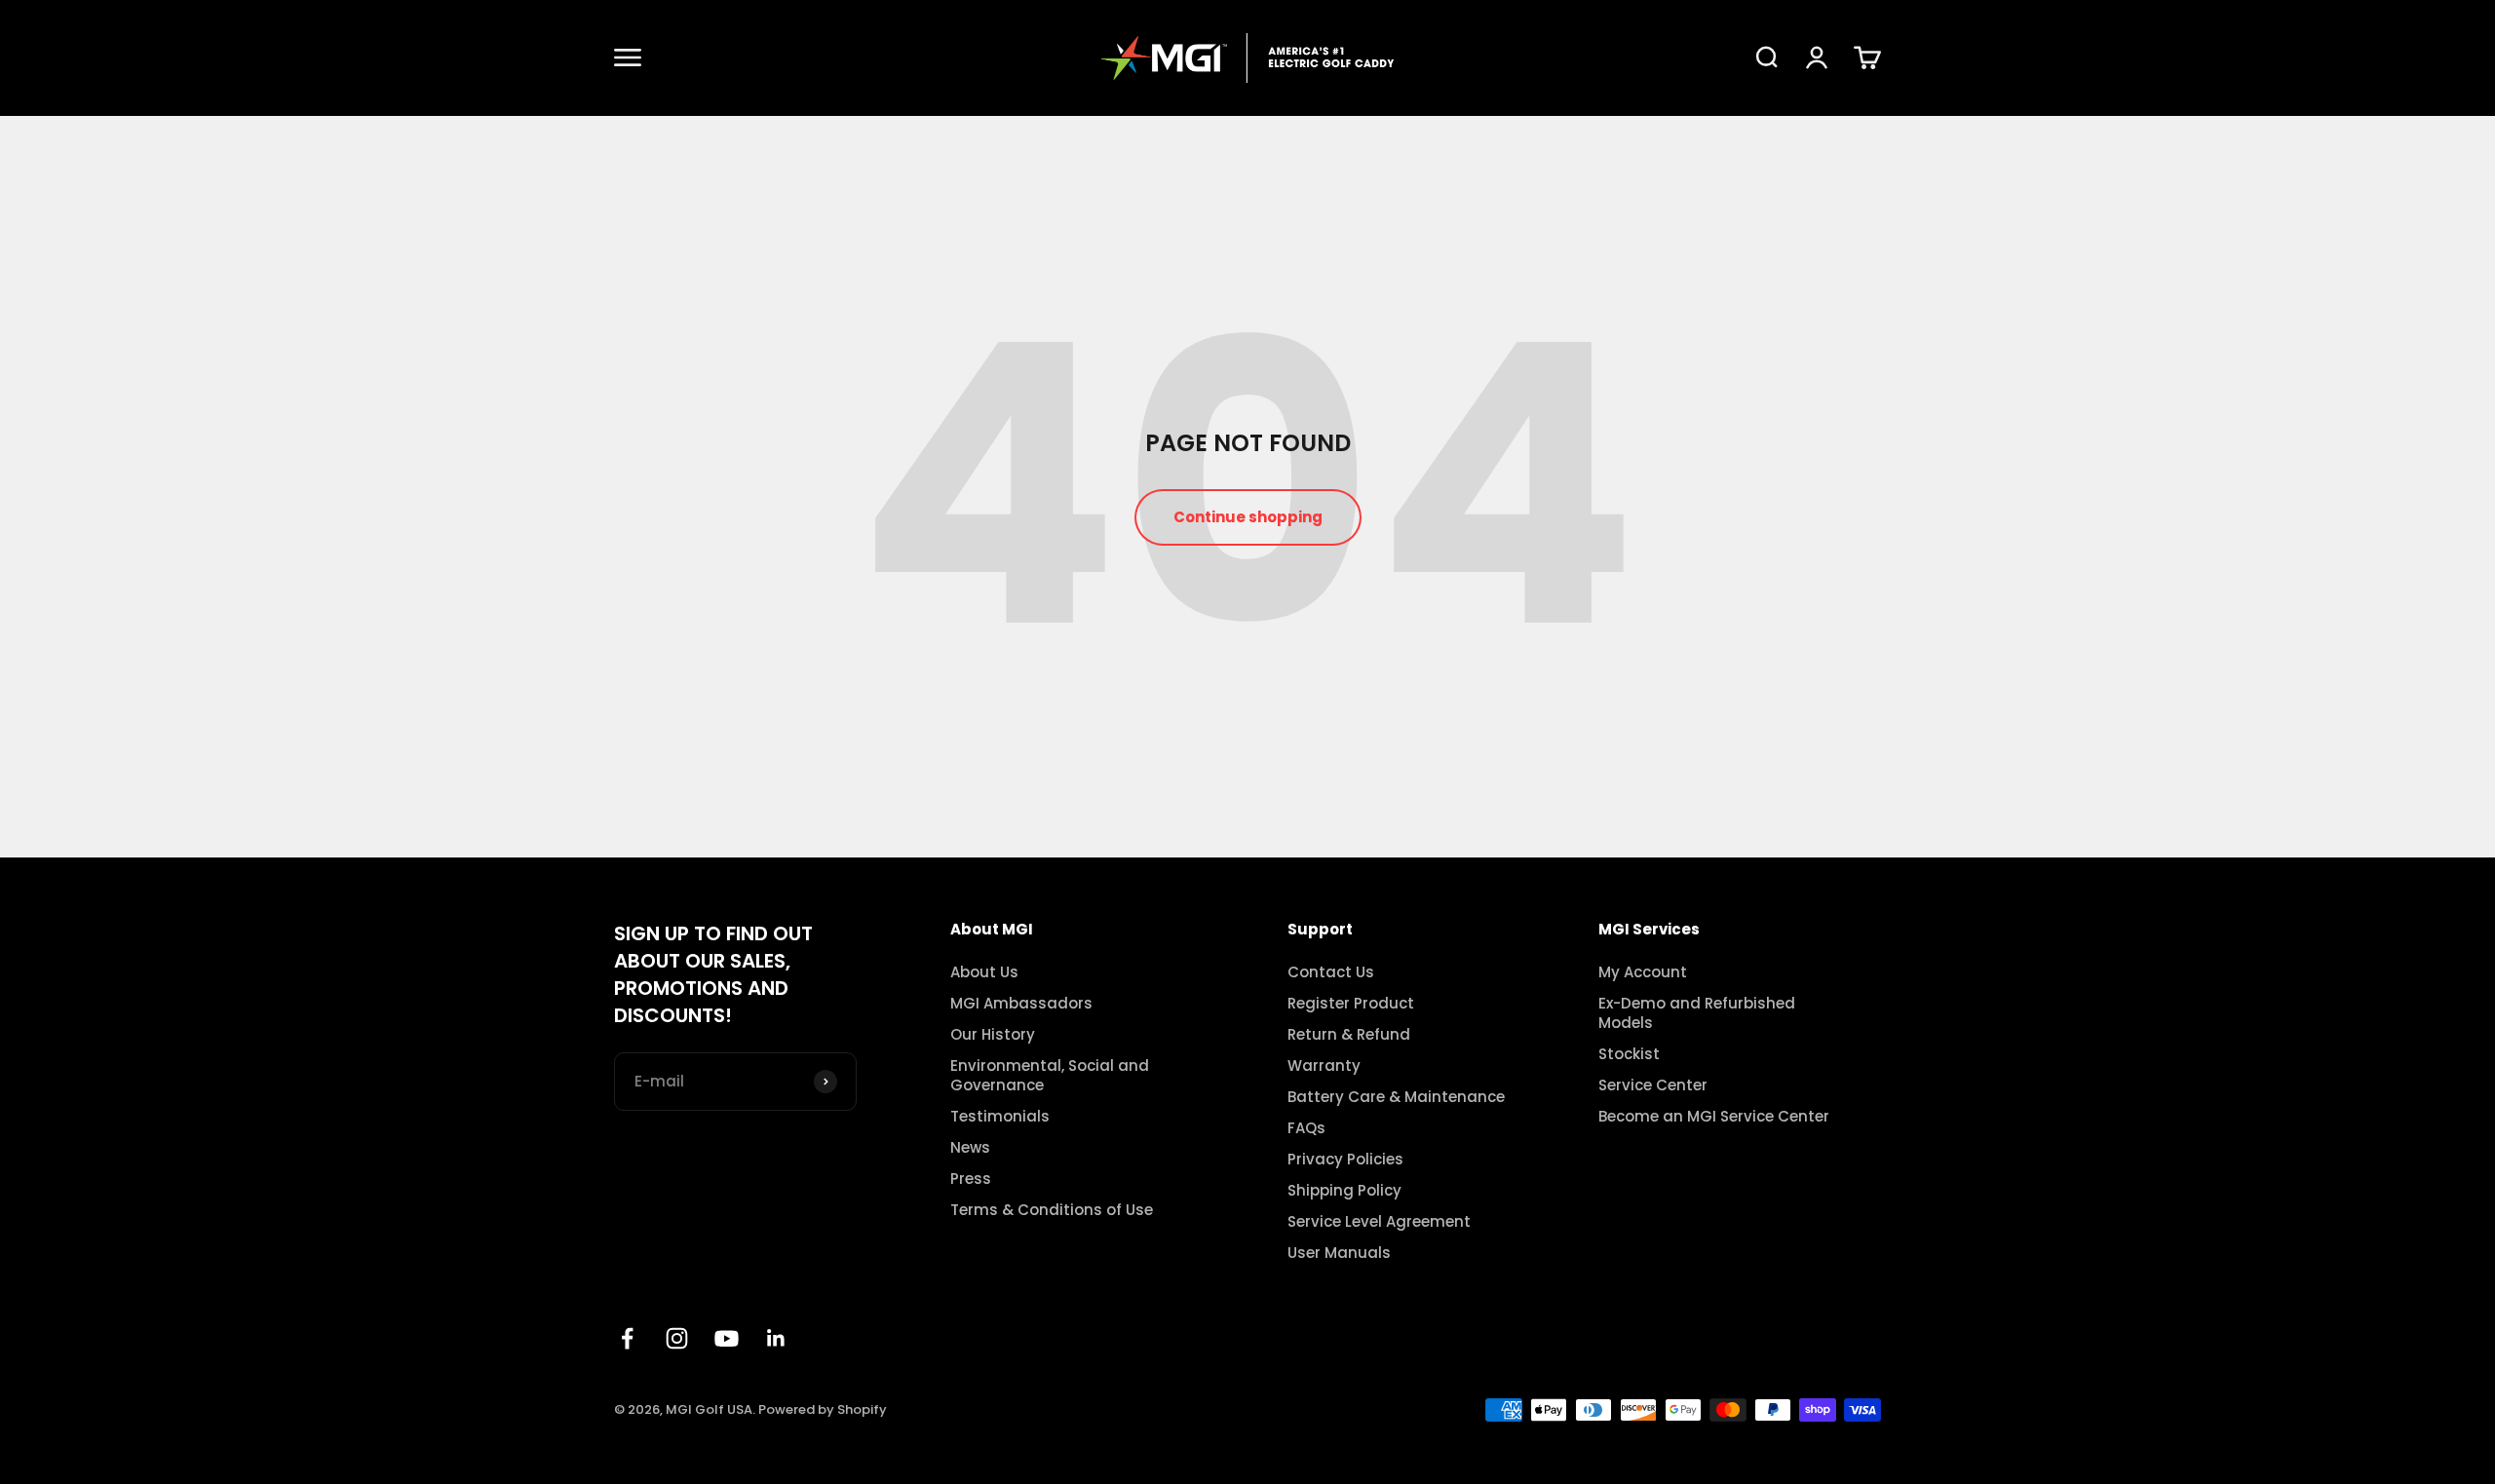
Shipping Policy (1344, 1191)
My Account (1643, 972)
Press (971, 1179)
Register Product (1351, 1004)
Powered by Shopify (823, 1409)
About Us (984, 972)
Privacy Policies (1345, 1160)
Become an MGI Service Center (1714, 1117)
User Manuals (1339, 1253)
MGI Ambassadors (1021, 1004)
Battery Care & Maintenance (1396, 1097)
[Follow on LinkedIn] (776, 1338)
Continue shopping (1248, 517)
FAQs (1306, 1128)
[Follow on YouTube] (727, 1338)
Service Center (1653, 1085)
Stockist (1629, 1054)
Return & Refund (1349, 1035)
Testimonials (1000, 1117)
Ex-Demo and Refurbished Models (1697, 1013)
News (970, 1148)
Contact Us (1331, 972)
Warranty (1324, 1066)
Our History (993, 1035)
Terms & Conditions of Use (1052, 1210)
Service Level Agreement (1379, 1222)
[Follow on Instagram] (677, 1338)
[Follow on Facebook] (627, 1338)
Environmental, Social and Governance (1050, 1076)
